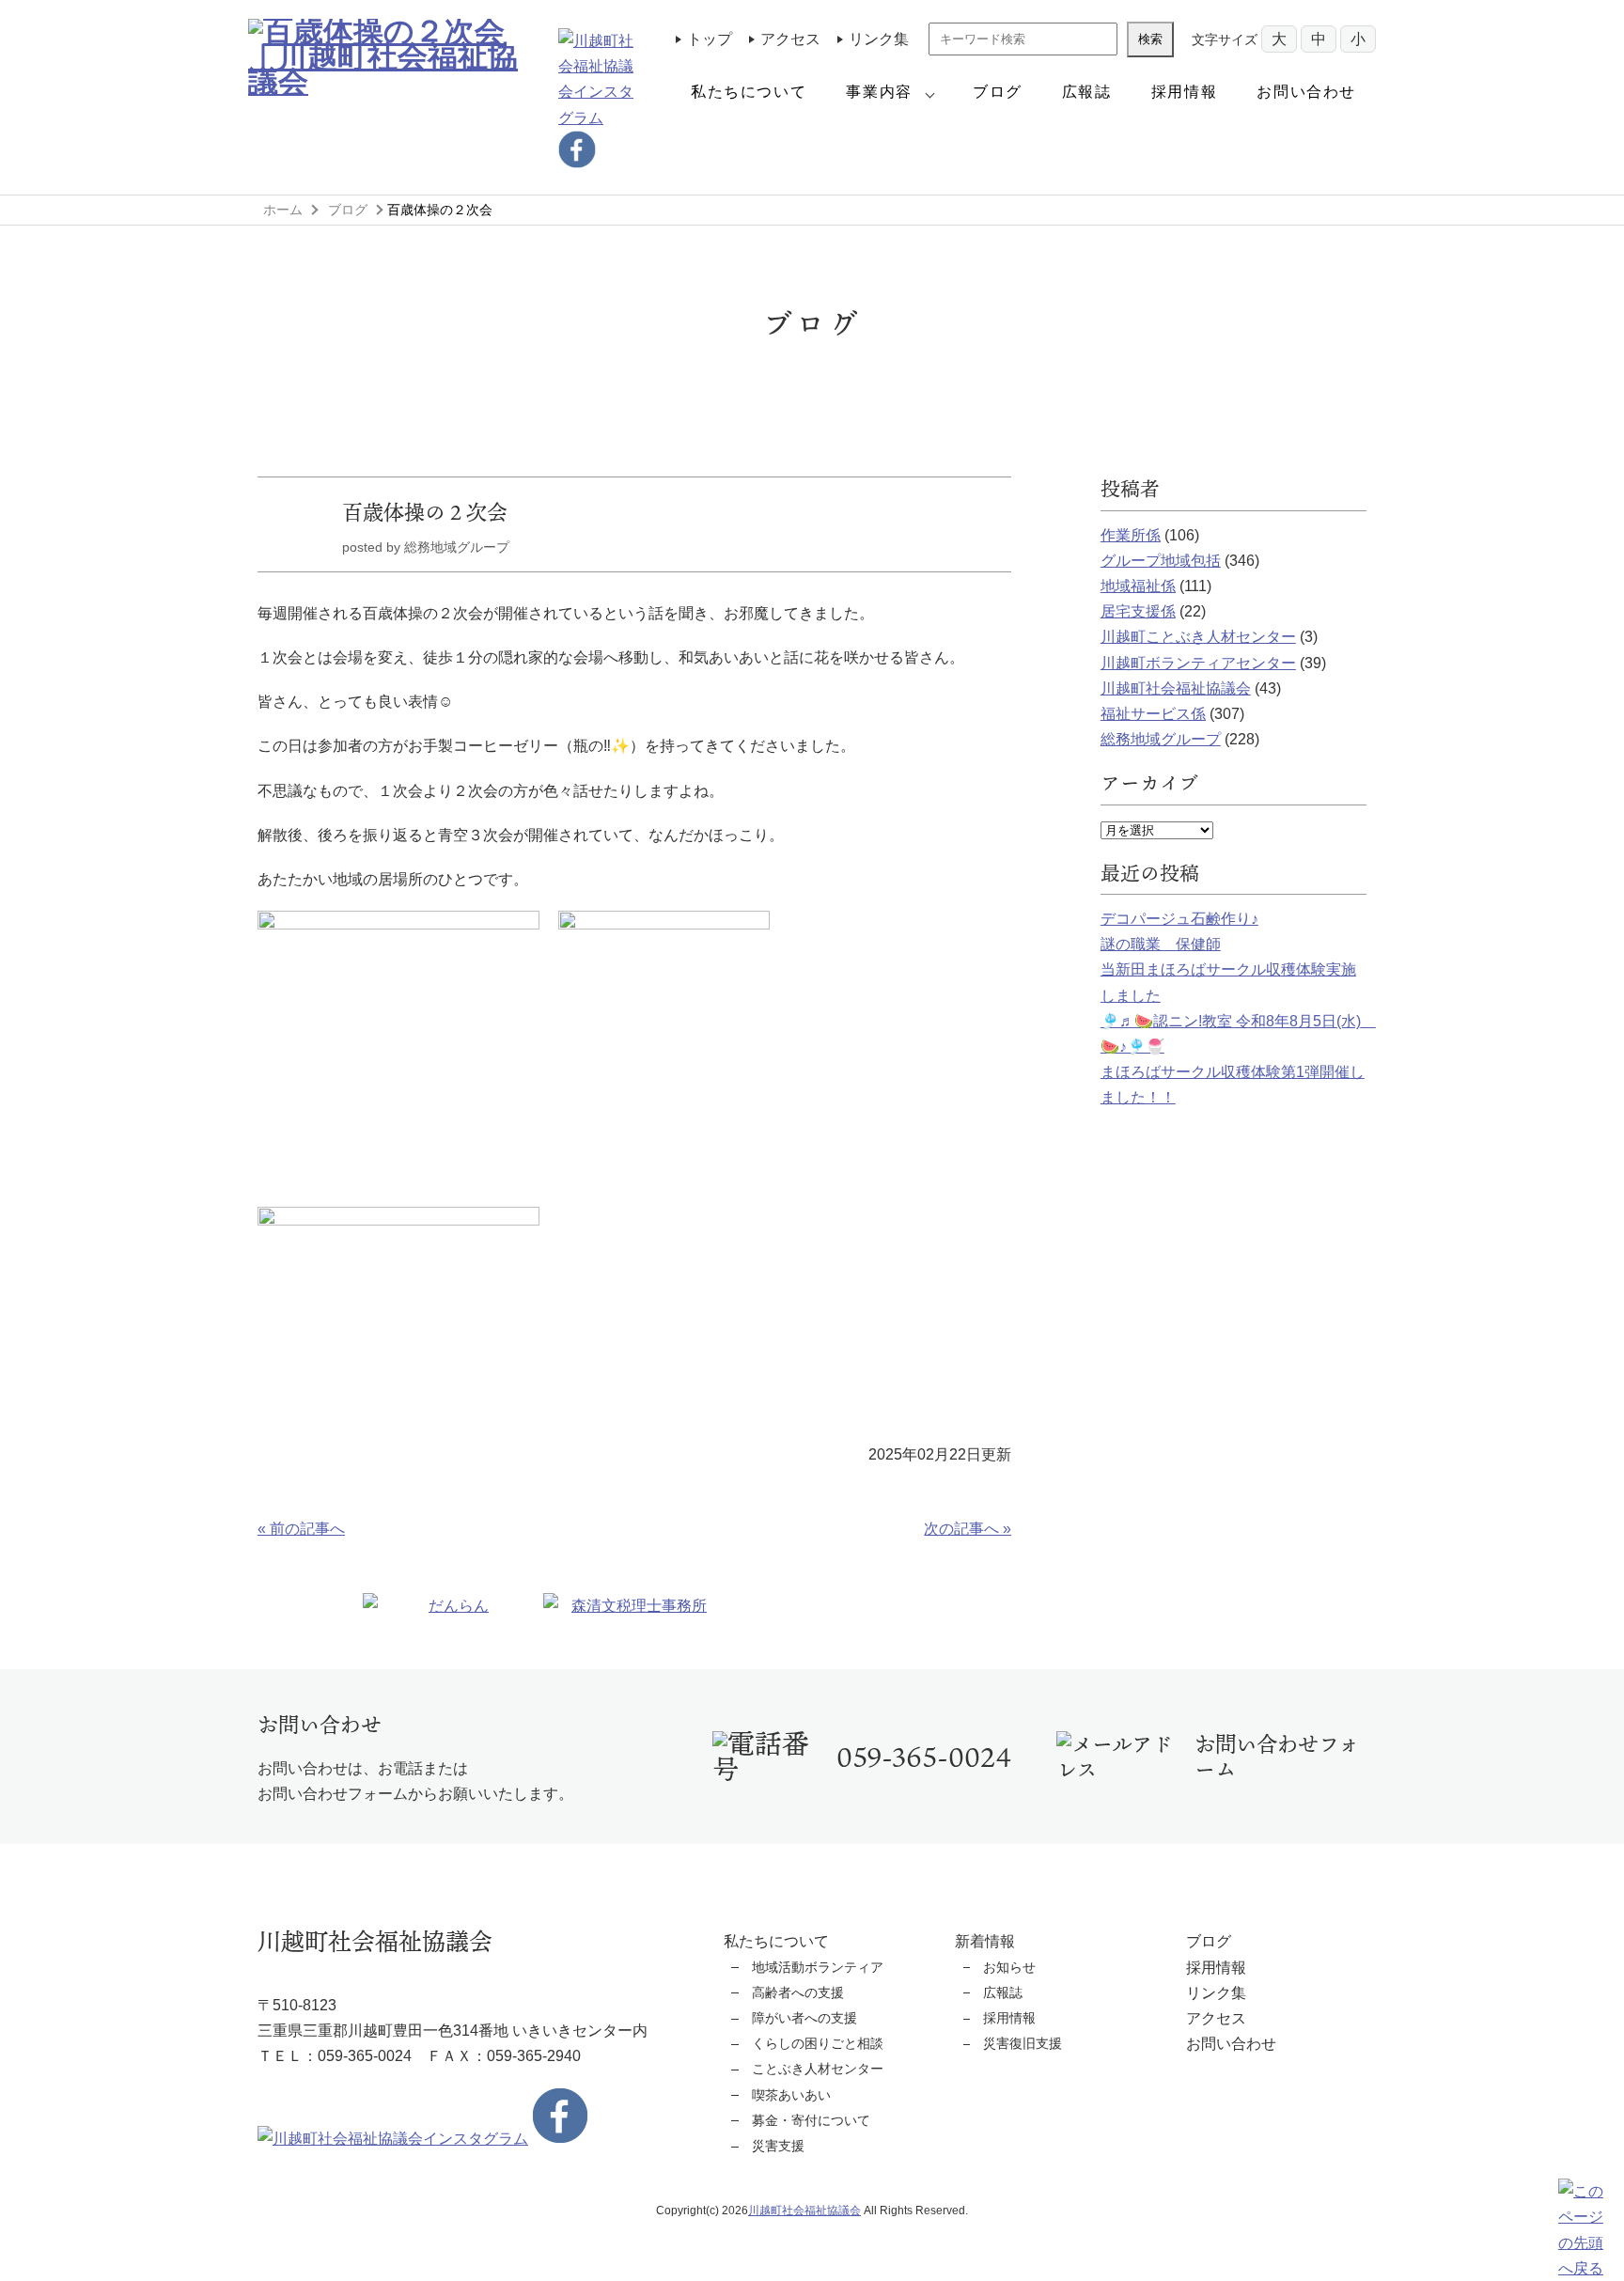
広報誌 (1087, 92)
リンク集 (879, 39)
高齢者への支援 (798, 1992)
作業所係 (1131, 535)
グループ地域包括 (1161, 561)
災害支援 (778, 2146)
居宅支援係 (1138, 611)
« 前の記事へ (301, 1529)
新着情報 (985, 1941)
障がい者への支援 (804, 2018)
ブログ (998, 92)
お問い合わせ (1306, 92)
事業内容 (879, 92)
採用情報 (1184, 92)
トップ (710, 39)
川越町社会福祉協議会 (1176, 688)
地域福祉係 (1138, 586)
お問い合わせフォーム (1277, 1757)
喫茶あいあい (791, 2095)
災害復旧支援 (1023, 2043)
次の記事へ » (968, 1529)
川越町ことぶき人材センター (1198, 637)
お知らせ (1009, 1967)
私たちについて (749, 92)
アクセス (790, 39)
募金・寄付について (811, 2120)
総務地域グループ (1161, 739)
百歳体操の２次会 (425, 512)
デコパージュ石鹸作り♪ (1179, 919)
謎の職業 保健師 (1161, 944)
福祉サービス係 (1153, 714)
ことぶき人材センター (818, 2069)
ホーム (283, 210)
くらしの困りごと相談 (818, 2043)
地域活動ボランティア (818, 1967)
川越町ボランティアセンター (1198, 663)
